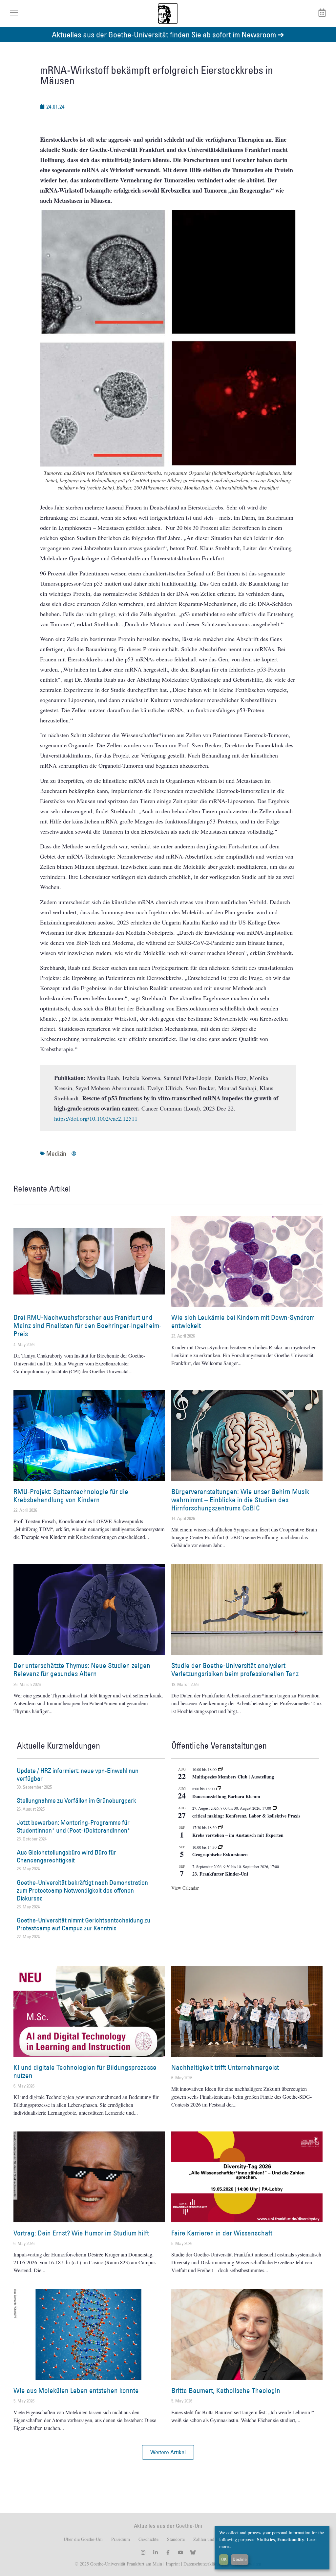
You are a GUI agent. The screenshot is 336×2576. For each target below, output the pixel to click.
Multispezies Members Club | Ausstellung (233, 1777)
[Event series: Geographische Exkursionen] (220, 1847)
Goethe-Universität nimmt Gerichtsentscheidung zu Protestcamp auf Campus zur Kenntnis (84, 1924)
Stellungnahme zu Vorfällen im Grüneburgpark (76, 1800)
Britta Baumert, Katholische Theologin (226, 2390)
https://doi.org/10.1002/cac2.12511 (96, 1118)
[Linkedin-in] (156, 2552)
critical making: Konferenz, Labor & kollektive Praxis (246, 1816)
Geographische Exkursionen (220, 1854)
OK (224, 2559)
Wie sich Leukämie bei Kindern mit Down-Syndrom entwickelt (243, 1321)
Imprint (172, 2564)
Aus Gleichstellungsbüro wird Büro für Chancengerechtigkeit (66, 1856)
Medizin (56, 1153)
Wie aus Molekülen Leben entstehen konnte (76, 2390)
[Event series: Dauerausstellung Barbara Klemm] (219, 1789)
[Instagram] (143, 2552)
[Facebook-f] (168, 2552)
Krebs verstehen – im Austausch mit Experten (238, 1835)
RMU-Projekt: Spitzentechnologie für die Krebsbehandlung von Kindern (71, 1496)
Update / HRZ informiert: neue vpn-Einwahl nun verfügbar (78, 1775)
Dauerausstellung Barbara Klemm (226, 1796)
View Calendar (185, 1888)
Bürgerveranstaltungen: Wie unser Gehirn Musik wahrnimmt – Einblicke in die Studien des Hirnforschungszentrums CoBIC (240, 1500)
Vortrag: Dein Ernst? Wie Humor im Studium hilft (81, 2233)
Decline (240, 2559)
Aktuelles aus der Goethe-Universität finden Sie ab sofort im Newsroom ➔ (168, 34)
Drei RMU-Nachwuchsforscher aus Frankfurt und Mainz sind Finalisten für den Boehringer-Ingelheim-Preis (87, 1326)
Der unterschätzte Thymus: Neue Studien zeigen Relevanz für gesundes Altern (82, 1670)
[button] (168, 2452)
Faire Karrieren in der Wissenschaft (222, 2233)
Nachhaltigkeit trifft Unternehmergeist (225, 2067)
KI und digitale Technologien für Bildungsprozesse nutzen (85, 2071)
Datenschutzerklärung (203, 2564)
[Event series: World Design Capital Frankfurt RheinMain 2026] (275, 1808)
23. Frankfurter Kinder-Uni (220, 1874)
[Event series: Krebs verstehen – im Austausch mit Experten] (220, 1827)
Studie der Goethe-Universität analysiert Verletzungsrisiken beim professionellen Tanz (235, 1670)
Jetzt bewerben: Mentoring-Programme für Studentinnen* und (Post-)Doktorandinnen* (73, 1826)
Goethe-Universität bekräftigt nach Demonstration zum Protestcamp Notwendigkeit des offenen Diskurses (82, 1890)
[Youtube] (180, 2552)
